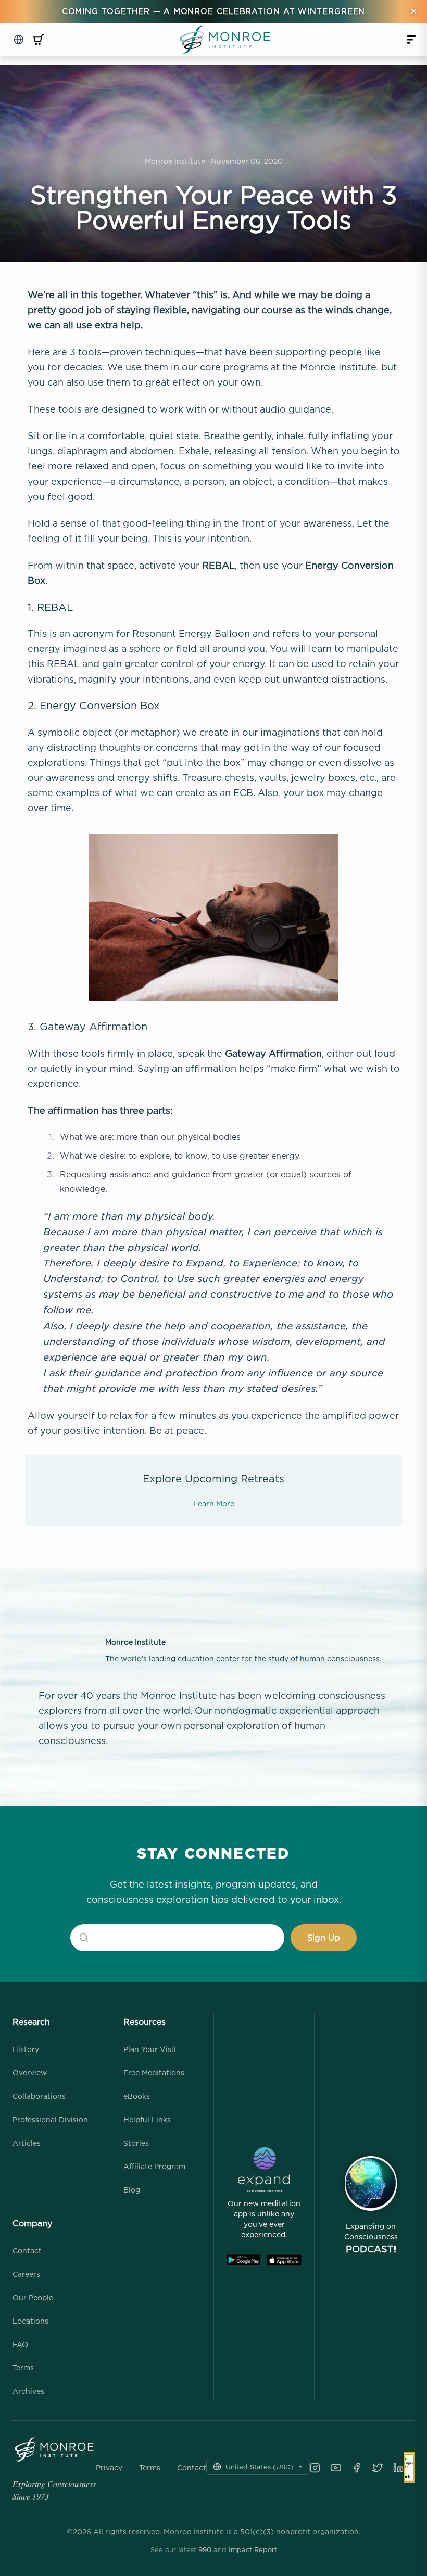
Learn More (214, 1503)
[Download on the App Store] (284, 2260)
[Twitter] (378, 2468)
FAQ (20, 2344)
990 (205, 2549)
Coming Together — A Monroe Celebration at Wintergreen (214, 11)
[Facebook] (357, 2468)
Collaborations (39, 2096)
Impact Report (253, 2549)
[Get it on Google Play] (243, 2260)
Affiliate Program (154, 2166)
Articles (27, 2143)
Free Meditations (154, 2073)
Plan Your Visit (150, 2049)
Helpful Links (147, 2119)
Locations (30, 2321)
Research (31, 2022)
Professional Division (50, 2119)
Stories (136, 2143)
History (26, 2049)
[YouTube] (336, 2468)
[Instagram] (315, 2468)
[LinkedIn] (398, 2468)
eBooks (137, 2096)
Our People (33, 2297)
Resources (145, 2022)
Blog (132, 2190)
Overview (30, 2073)
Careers (26, 2274)
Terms (23, 2368)
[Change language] (19, 40)
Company (32, 2223)
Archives (28, 2391)
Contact (27, 2251)
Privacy (109, 2468)
